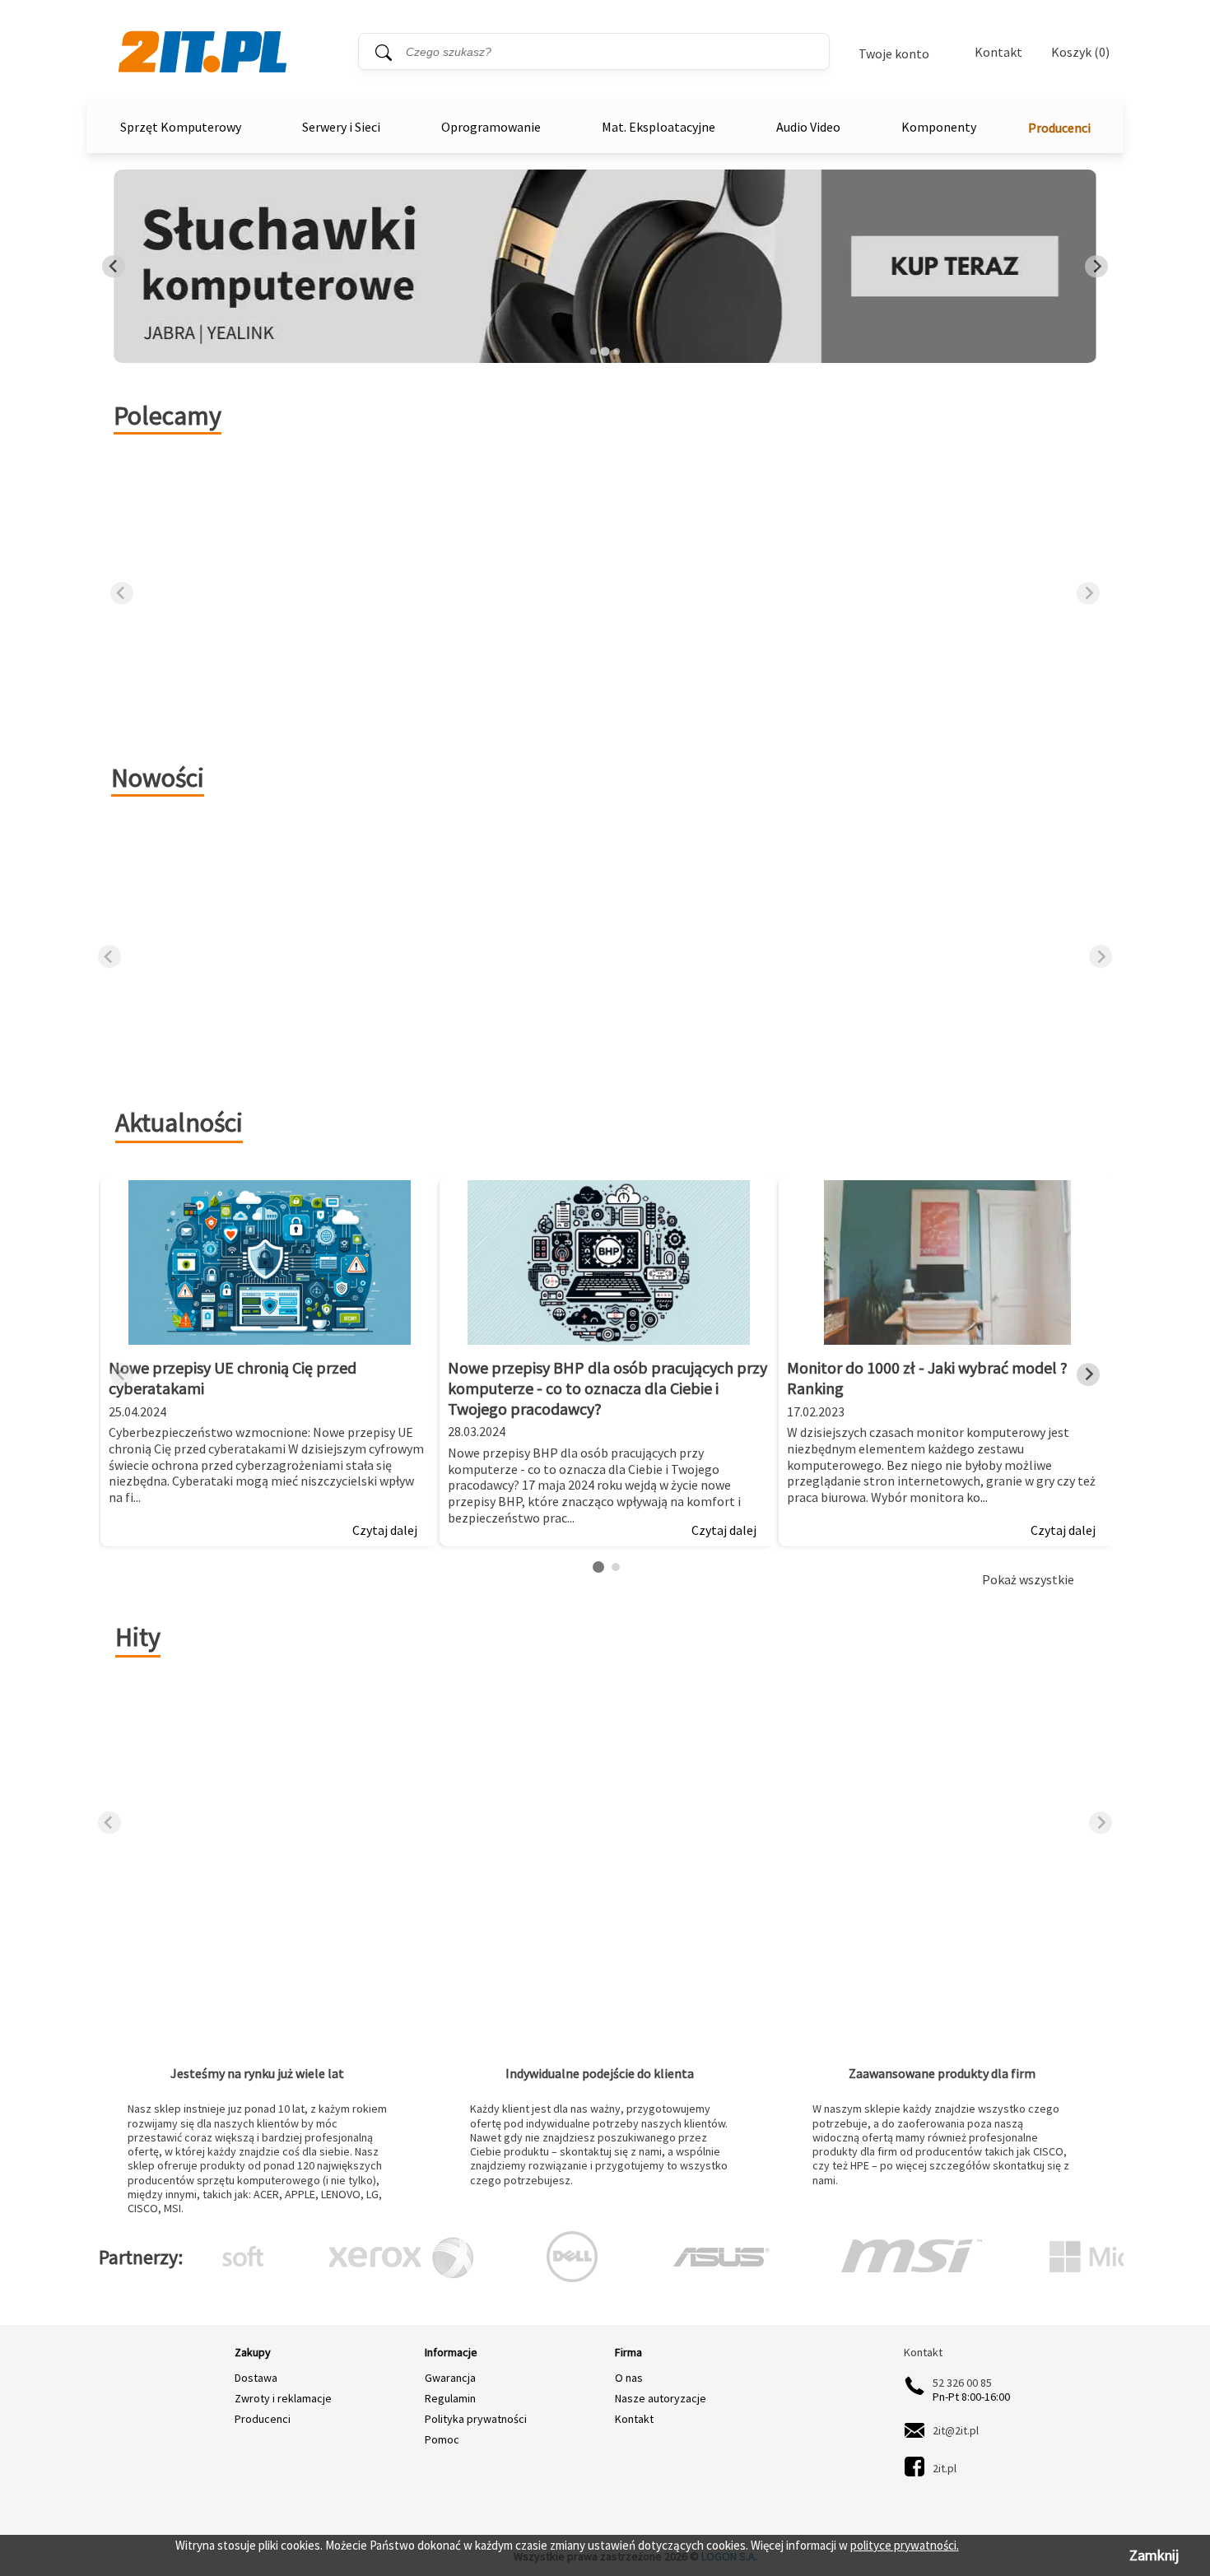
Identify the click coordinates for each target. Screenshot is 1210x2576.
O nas (629, 2378)
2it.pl (945, 2469)
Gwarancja (450, 2378)
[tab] (593, 351)
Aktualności (179, 1123)
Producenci (1059, 128)
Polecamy (168, 416)
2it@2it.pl (956, 2430)
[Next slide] (1096, 267)
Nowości (158, 778)
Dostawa (256, 2378)
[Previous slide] (114, 267)
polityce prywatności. (905, 2545)
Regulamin (450, 2398)
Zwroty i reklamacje (283, 2398)
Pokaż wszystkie (1028, 1580)
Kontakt (998, 52)
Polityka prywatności (476, 2419)
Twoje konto (894, 53)
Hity (138, 1637)
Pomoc (442, 2439)
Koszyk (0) (1080, 52)
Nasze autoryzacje (661, 2398)
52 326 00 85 (962, 2383)
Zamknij (1154, 2555)
